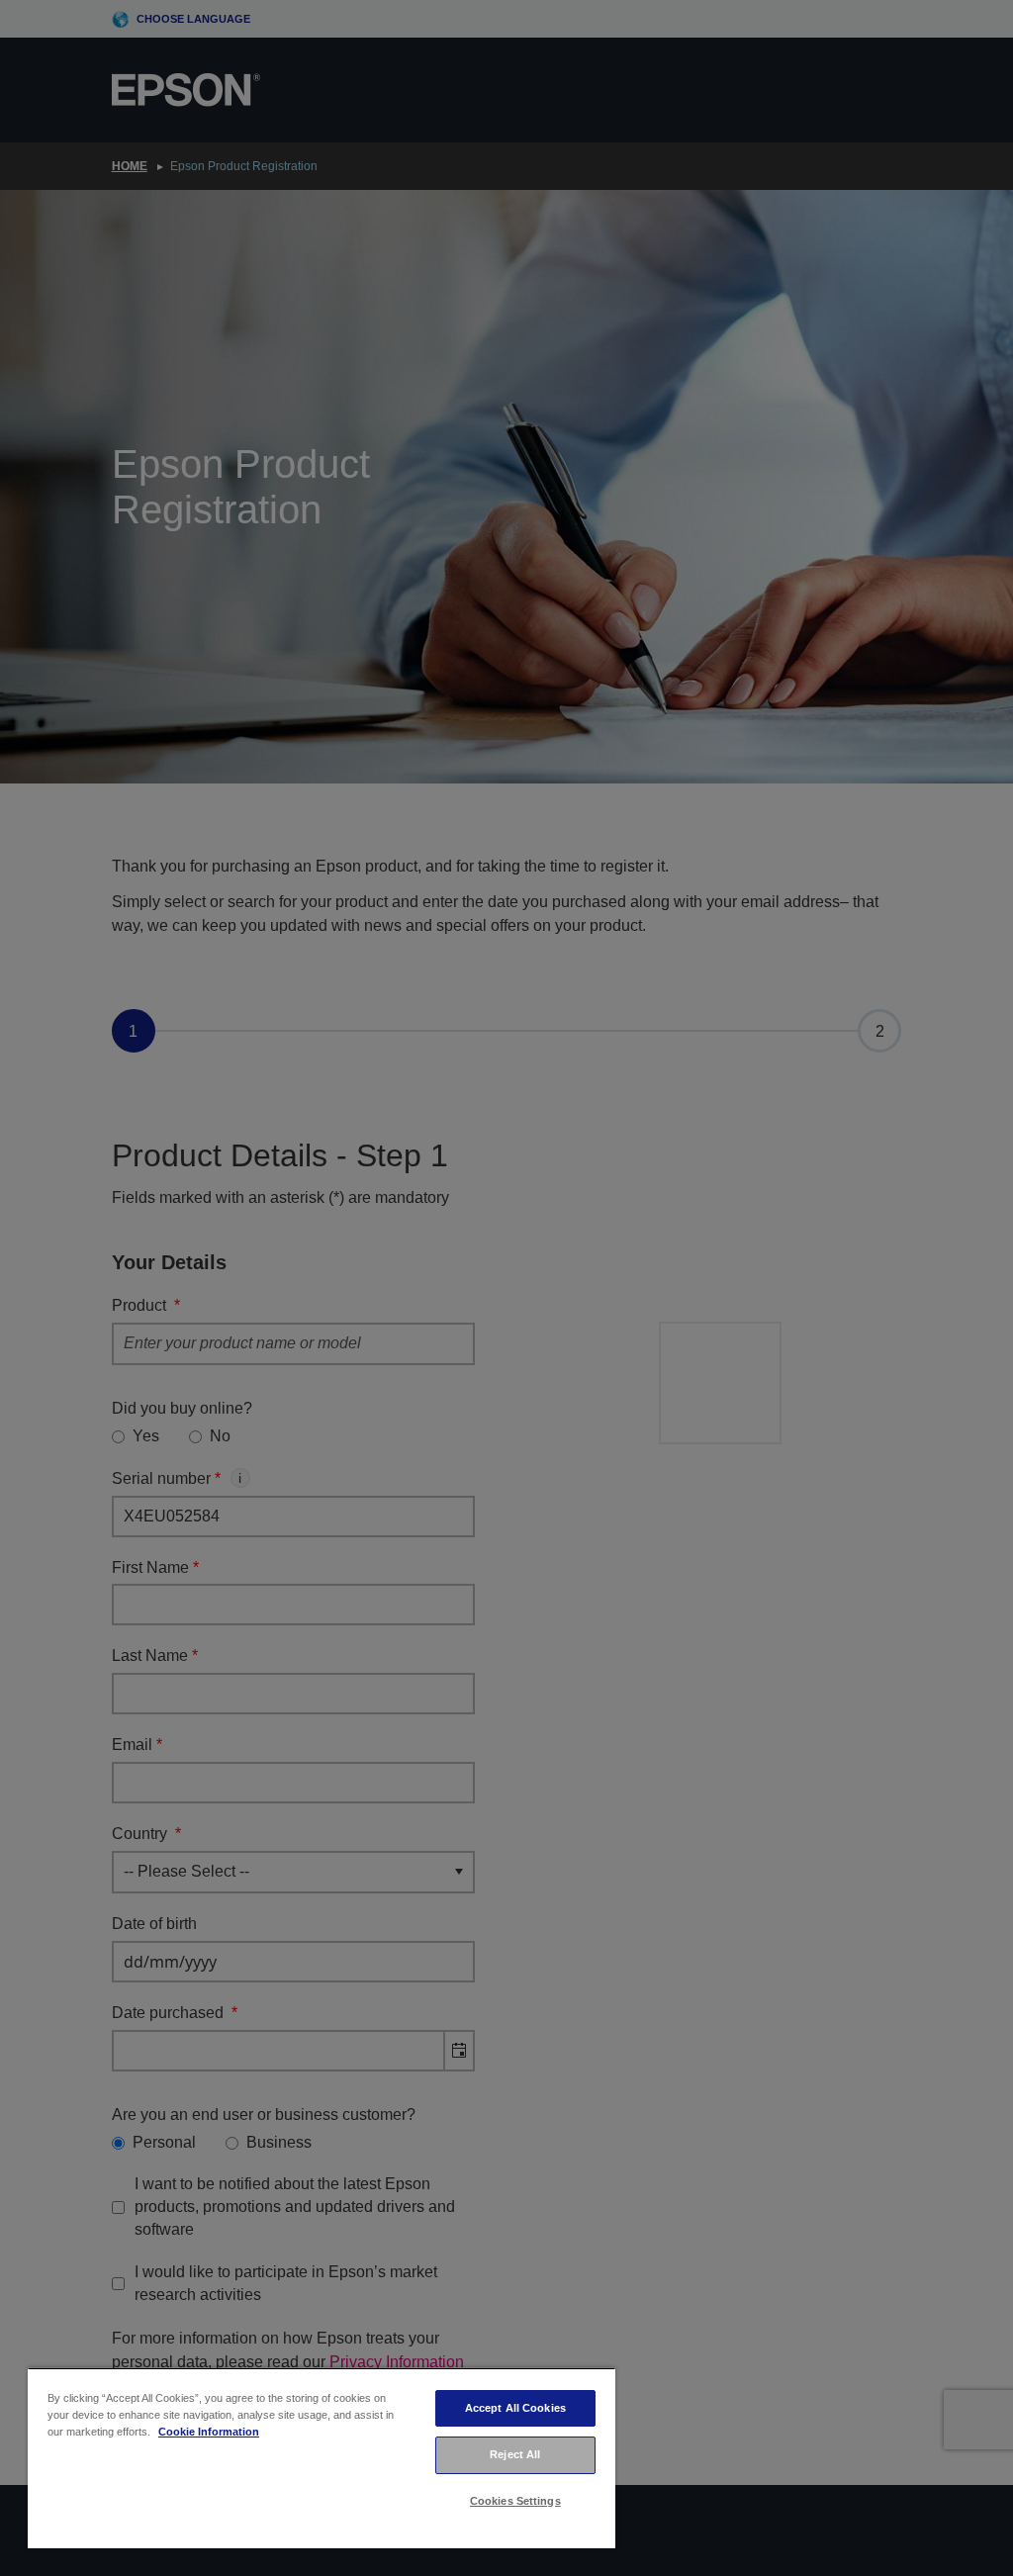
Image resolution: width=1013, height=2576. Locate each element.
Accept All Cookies (515, 2408)
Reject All (515, 2454)
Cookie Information (209, 2432)
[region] (322, 2458)
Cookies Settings (515, 2501)
